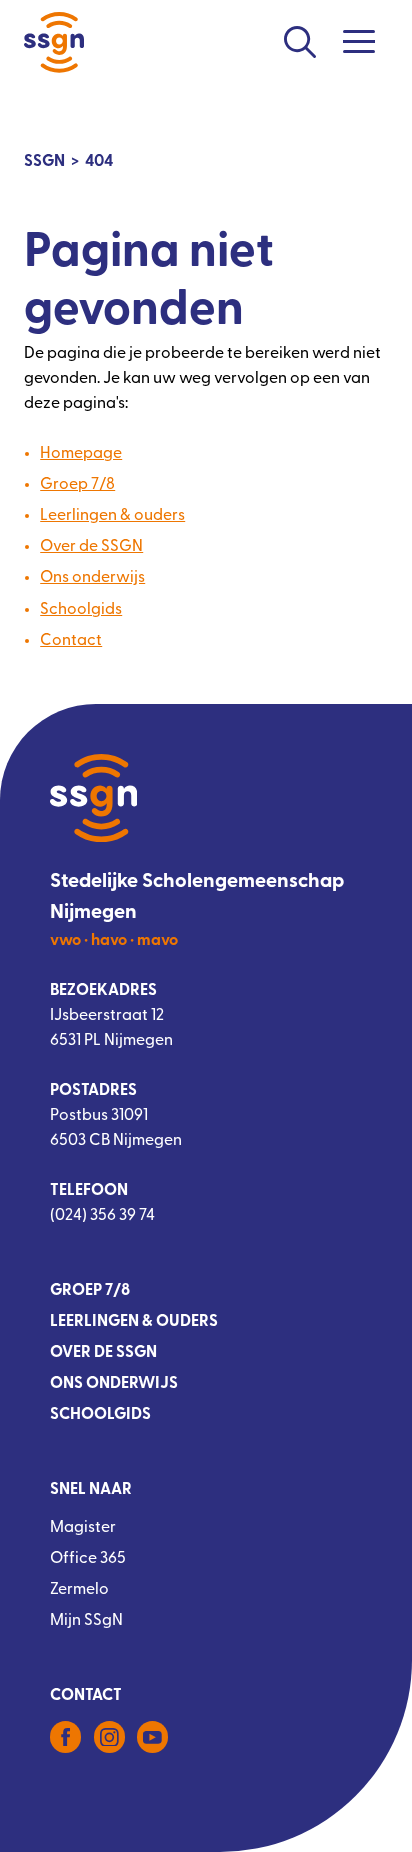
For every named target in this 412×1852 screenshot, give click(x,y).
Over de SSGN (91, 547)
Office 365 (88, 1559)
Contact (71, 641)
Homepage (81, 454)
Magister (83, 1528)
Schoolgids (81, 610)
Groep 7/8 (77, 485)
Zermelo (79, 1590)
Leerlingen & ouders (112, 516)
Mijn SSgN (86, 1621)
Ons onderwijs (92, 578)
